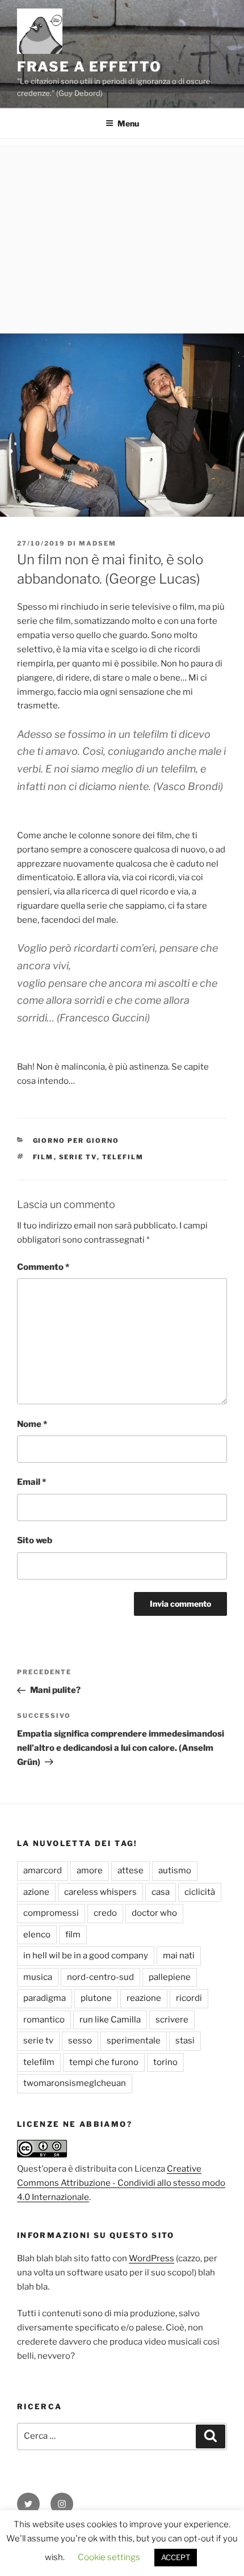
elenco (37, 1935)
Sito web (35, 1540)
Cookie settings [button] (109, 2557)
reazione (144, 1998)
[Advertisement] (122, 236)
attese (131, 1870)
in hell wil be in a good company (86, 1956)
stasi (185, 2041)
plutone (96, 1998)
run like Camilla (110, 2020)
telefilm (123, 1157)
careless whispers (100, 1892)
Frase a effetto (89, 67)
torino (165, 2062)
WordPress (152, 2258)
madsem (98, 543)
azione (36, 1892)
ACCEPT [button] (176, 2557)
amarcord (43, 1870)
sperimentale (134, 2041)
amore (90, 1870)
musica (38, 1977)
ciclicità (200, 1892)
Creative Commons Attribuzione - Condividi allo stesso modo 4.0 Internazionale (121, 2183)
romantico (44, 2020)
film (43, 1157)
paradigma (45, 1998)
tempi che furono (104, 2062)
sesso (80, 2041)
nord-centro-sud (100, 1977)
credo (105, 1913)
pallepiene (170, 1977)
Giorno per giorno (76, 1141)
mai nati (179, 1956)
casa (161, 1892)
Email (31, 1482)
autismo (175, 1870)
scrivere (172, 2020)
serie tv (78, 1157)
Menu (128, 123)
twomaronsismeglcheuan (75, 2083)
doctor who (154, 1913)
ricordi (189, 1998)
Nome (32, 1424)
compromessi (51, 1913)
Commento (43, 1267)
